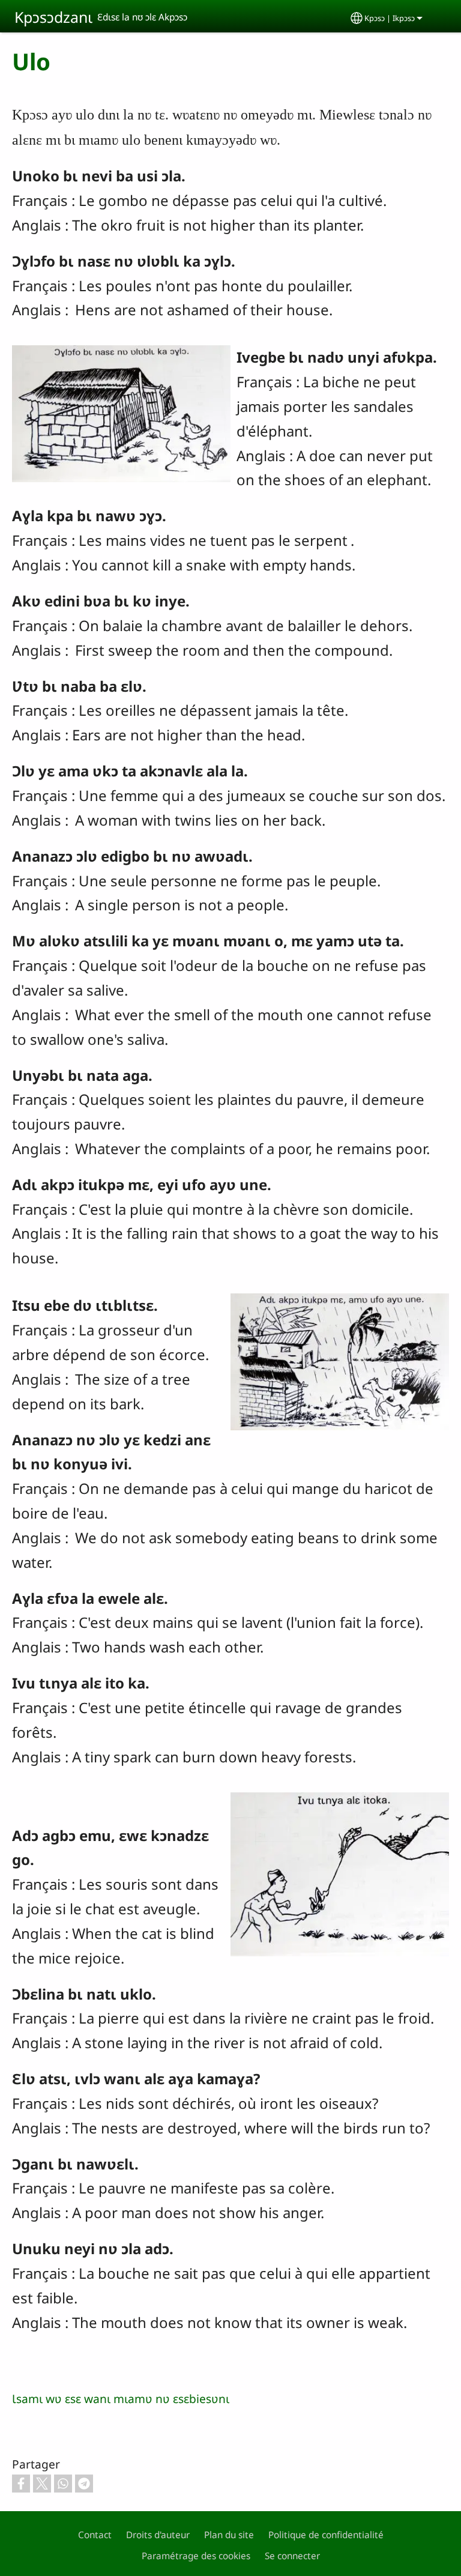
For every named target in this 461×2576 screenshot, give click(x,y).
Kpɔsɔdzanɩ (53, 17)
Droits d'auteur (158, 2535)
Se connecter (292, 2556)
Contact (95, 2535)
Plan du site (229, 2535)
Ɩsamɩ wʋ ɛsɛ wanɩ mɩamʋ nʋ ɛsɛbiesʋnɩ (121, 2399)
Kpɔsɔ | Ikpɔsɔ (390, 18)
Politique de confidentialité (326, 2535)
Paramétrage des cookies (196, 2556)
